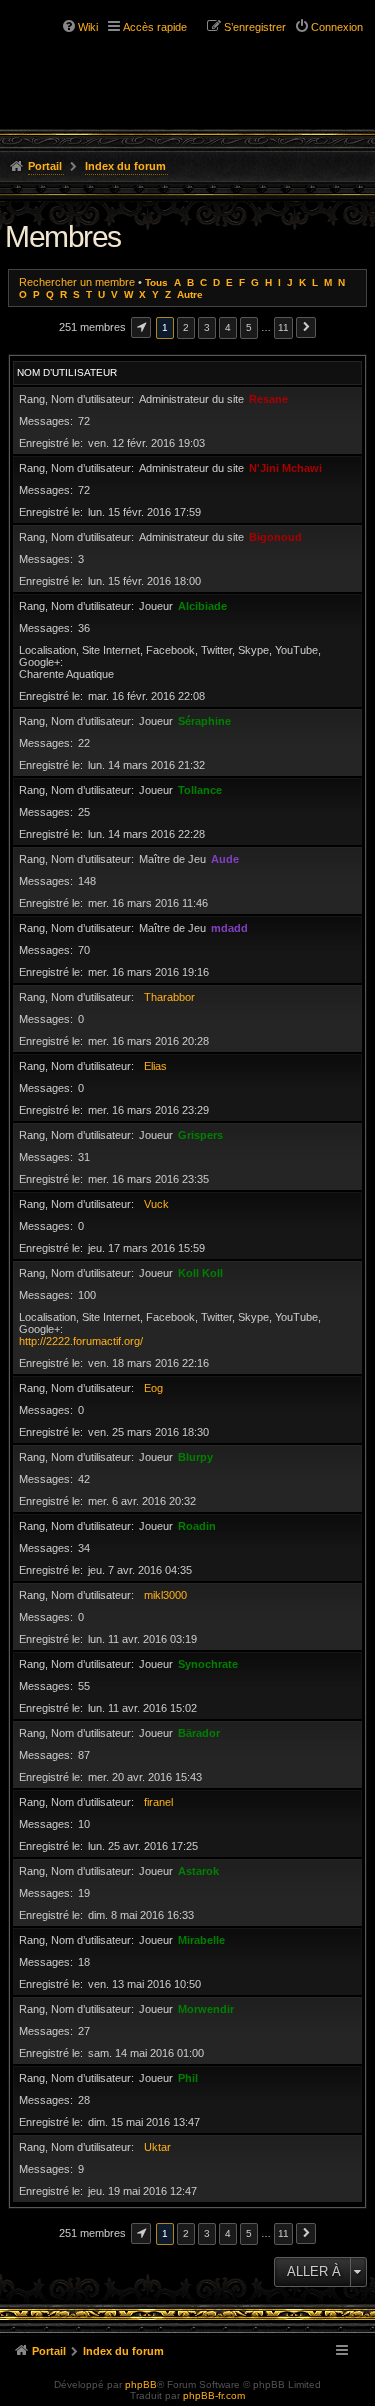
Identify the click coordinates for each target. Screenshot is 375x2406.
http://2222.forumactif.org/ (81, 1341)
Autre (190, 294)
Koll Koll (200, 1273)
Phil (188, 2078)
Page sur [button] (141, 327)
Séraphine (204, 721)
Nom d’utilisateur (67, 372)
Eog (153, 1388)
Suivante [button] (306, 327)
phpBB (141, 2384)
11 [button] (283, 327)
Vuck (156, 1204)
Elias (155, 1066)
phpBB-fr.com (214, 2395)
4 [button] (228, 327)
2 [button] (186, 327)
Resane (268, 399)
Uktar (157, 2147)
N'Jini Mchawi (285, 468)
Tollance (200, 790)
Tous (156, 282)
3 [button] (207, 327)
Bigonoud (275, 537)
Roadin (197, 1526)
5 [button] (249, 327)
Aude (225, 859)
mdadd (229, 928)
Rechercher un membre (77, 282)
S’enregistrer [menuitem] (255, 27)
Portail (45, 166)
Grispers (200, 1135)
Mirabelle (201, 1940)
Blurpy (195, 1457)
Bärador (199, 1733)
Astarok (198, 1871)
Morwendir (206, 2009)
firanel (158, 1802)
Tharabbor (169, 997)
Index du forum (125, 166)
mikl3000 (165, 1595)
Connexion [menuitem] (337, 27)
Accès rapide (155, 27)
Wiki (88, 27)
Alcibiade (202, 606)
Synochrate (208, 1664)
